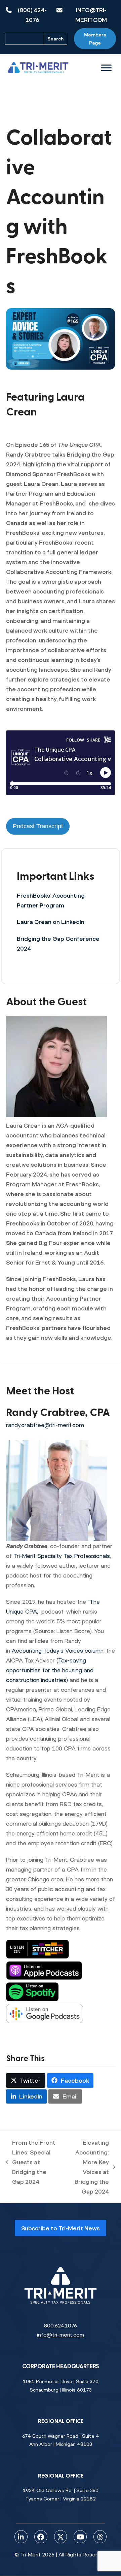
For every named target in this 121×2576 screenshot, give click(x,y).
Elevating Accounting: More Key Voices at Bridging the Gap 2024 (86, 2167)
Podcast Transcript (38, 826)
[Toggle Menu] (106, 68)
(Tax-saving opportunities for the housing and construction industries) (50, 1670)
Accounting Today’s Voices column (58, 1651)
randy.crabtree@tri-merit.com (45, 1425)
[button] (26, 2080)
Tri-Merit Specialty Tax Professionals (62, 1556)
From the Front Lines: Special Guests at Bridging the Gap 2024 (31, 2162)
